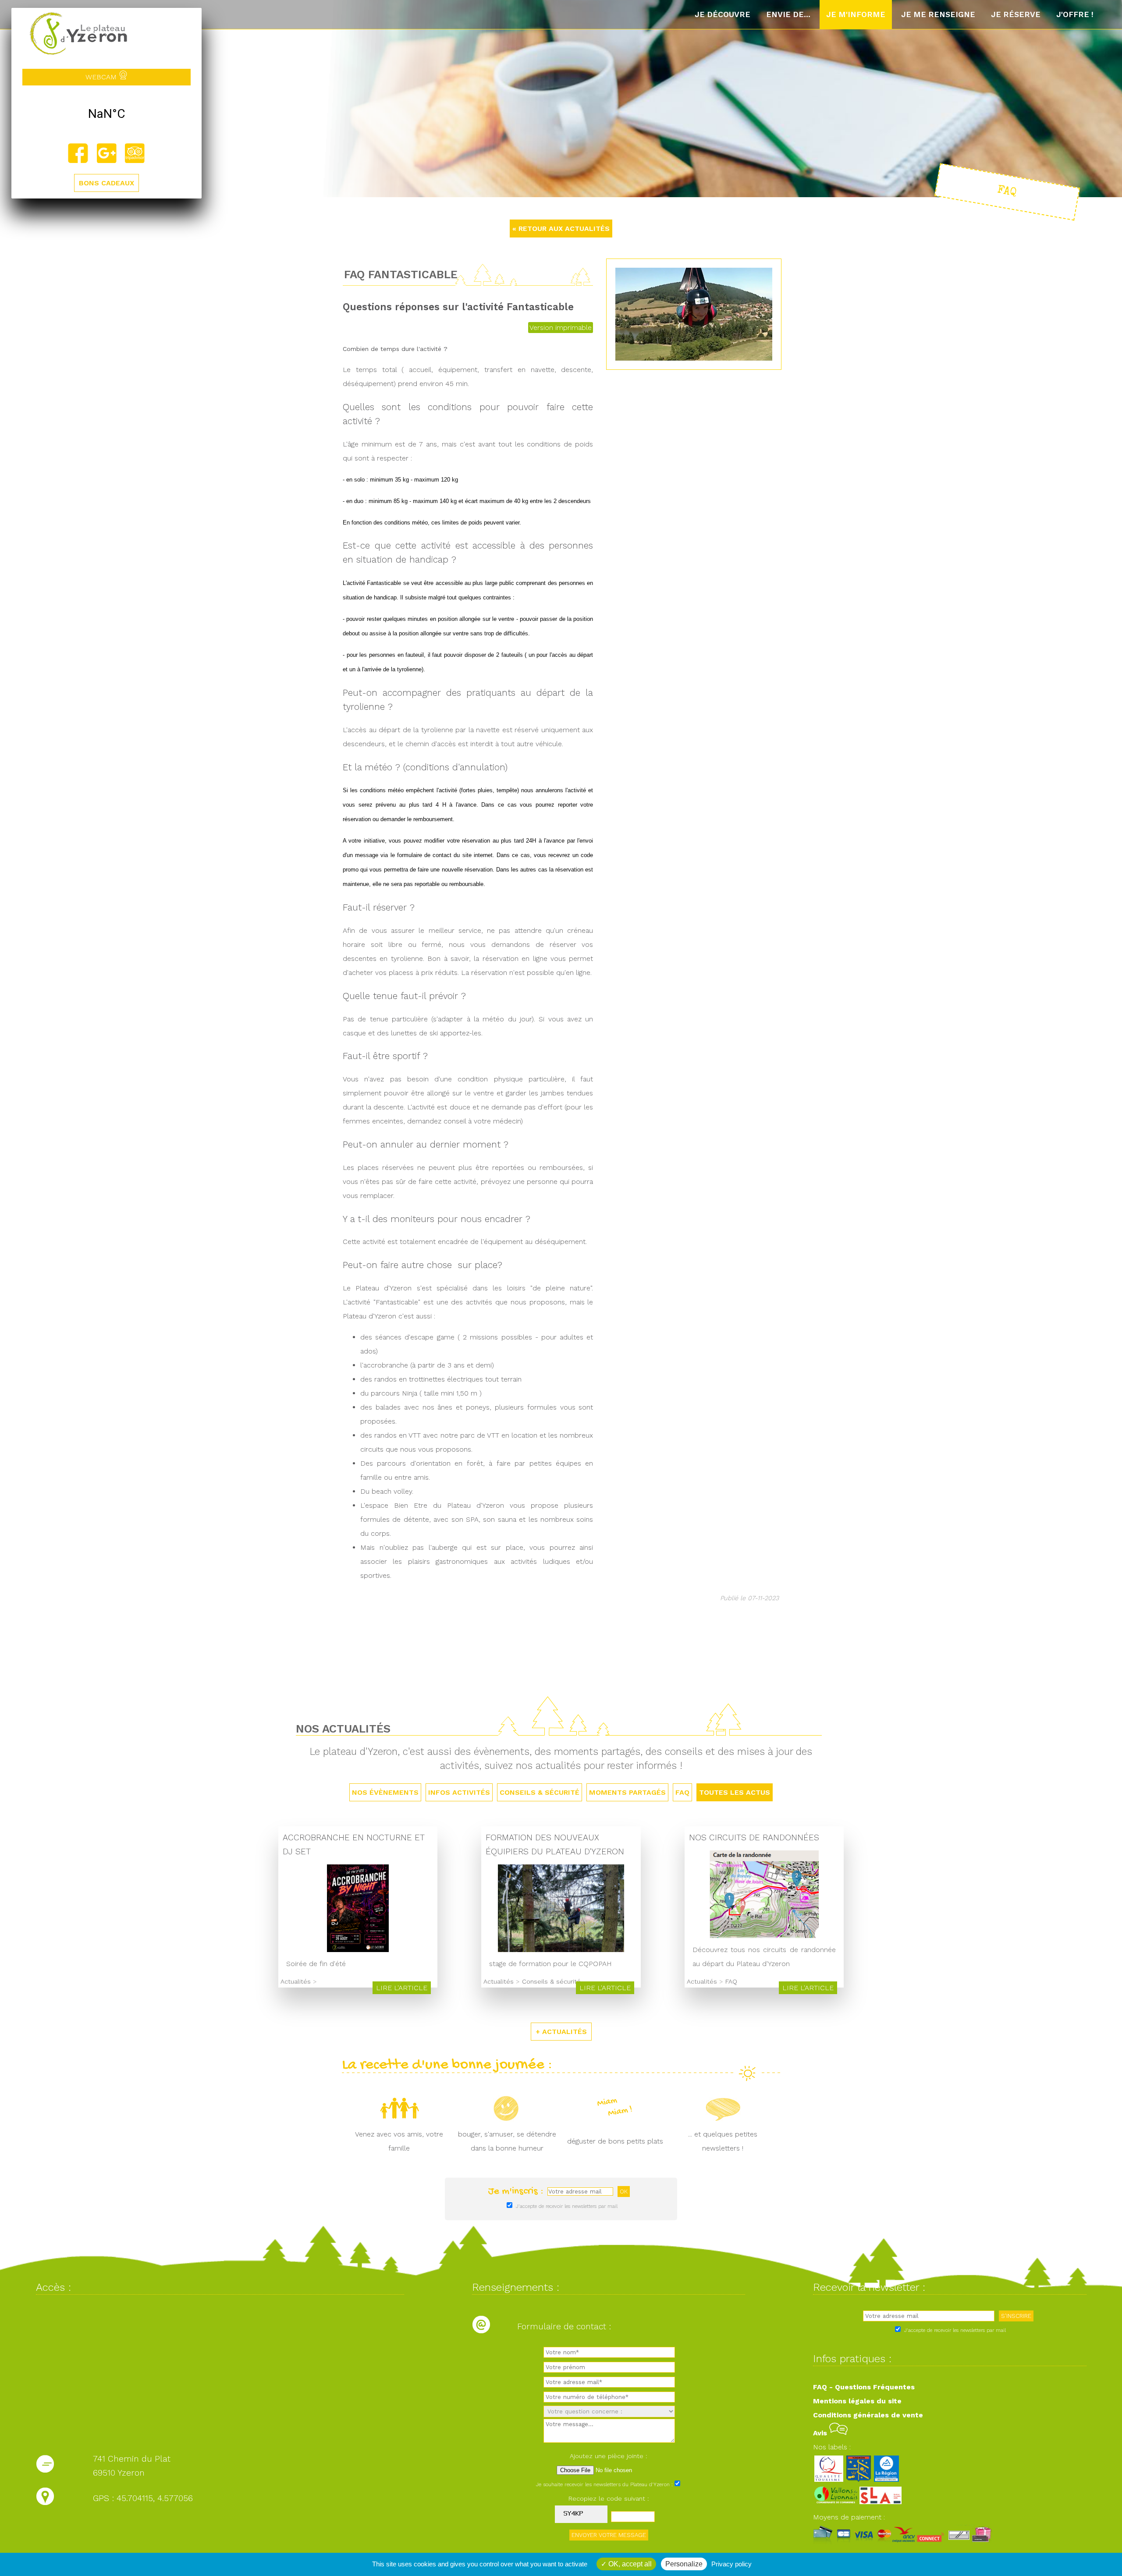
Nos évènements (385, 1792)
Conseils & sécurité (540, 1792)
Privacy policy (731, 2564)
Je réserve (1016, 14)
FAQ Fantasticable (401, 274)
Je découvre (723, 14)
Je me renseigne (938, 14)
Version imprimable (561, 328)
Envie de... (788, 14)
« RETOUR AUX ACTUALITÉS (561, 229)
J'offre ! (1075, 14)
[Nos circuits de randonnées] (764, 1936)
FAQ (682, 1792)
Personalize (684, 2564)
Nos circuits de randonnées (754, 1837)
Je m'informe (856, 14)
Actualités (296, 1981)
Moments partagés (627, 1792)
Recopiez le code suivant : (609, 2498)
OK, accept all (629, 2564)
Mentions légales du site (857, 2401)
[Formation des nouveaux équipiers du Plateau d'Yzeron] (561, 1950)
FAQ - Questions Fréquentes (864, 2387)
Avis (821, 2433)
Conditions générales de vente (868, 2415)
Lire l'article (402, 1988)
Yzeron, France (107, 114)
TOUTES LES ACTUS (735, 1792)
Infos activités (459, 1792)
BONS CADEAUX (107, 183)
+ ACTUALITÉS (561, 2032)
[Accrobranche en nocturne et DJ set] (358, 1950)
